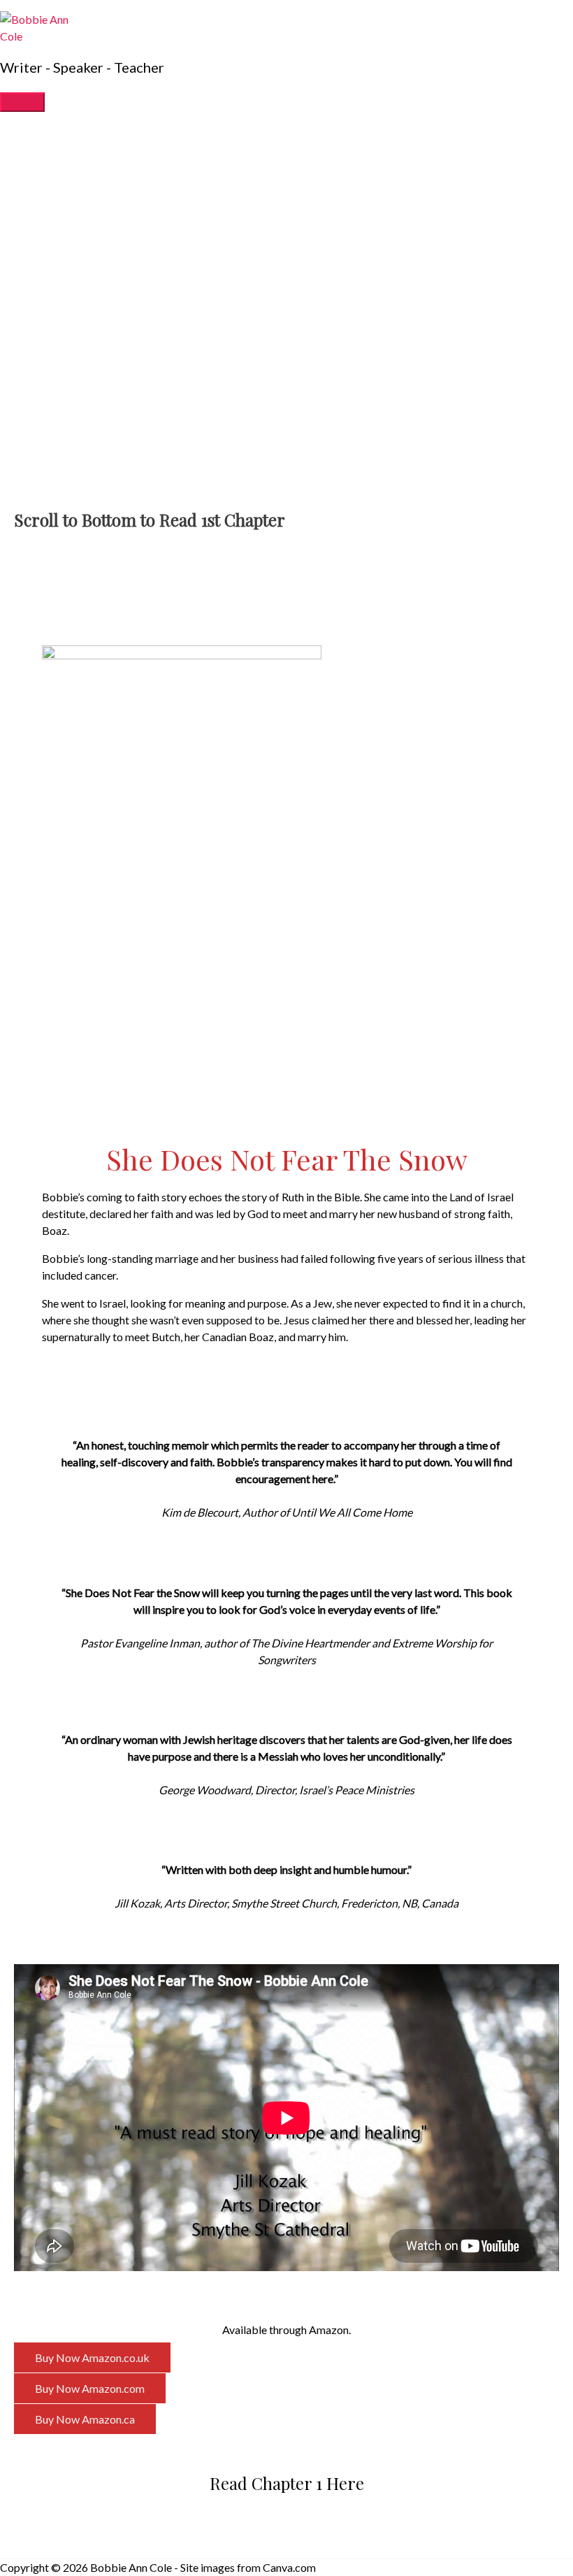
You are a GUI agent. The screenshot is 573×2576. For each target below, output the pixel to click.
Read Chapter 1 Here (287, 2483)
